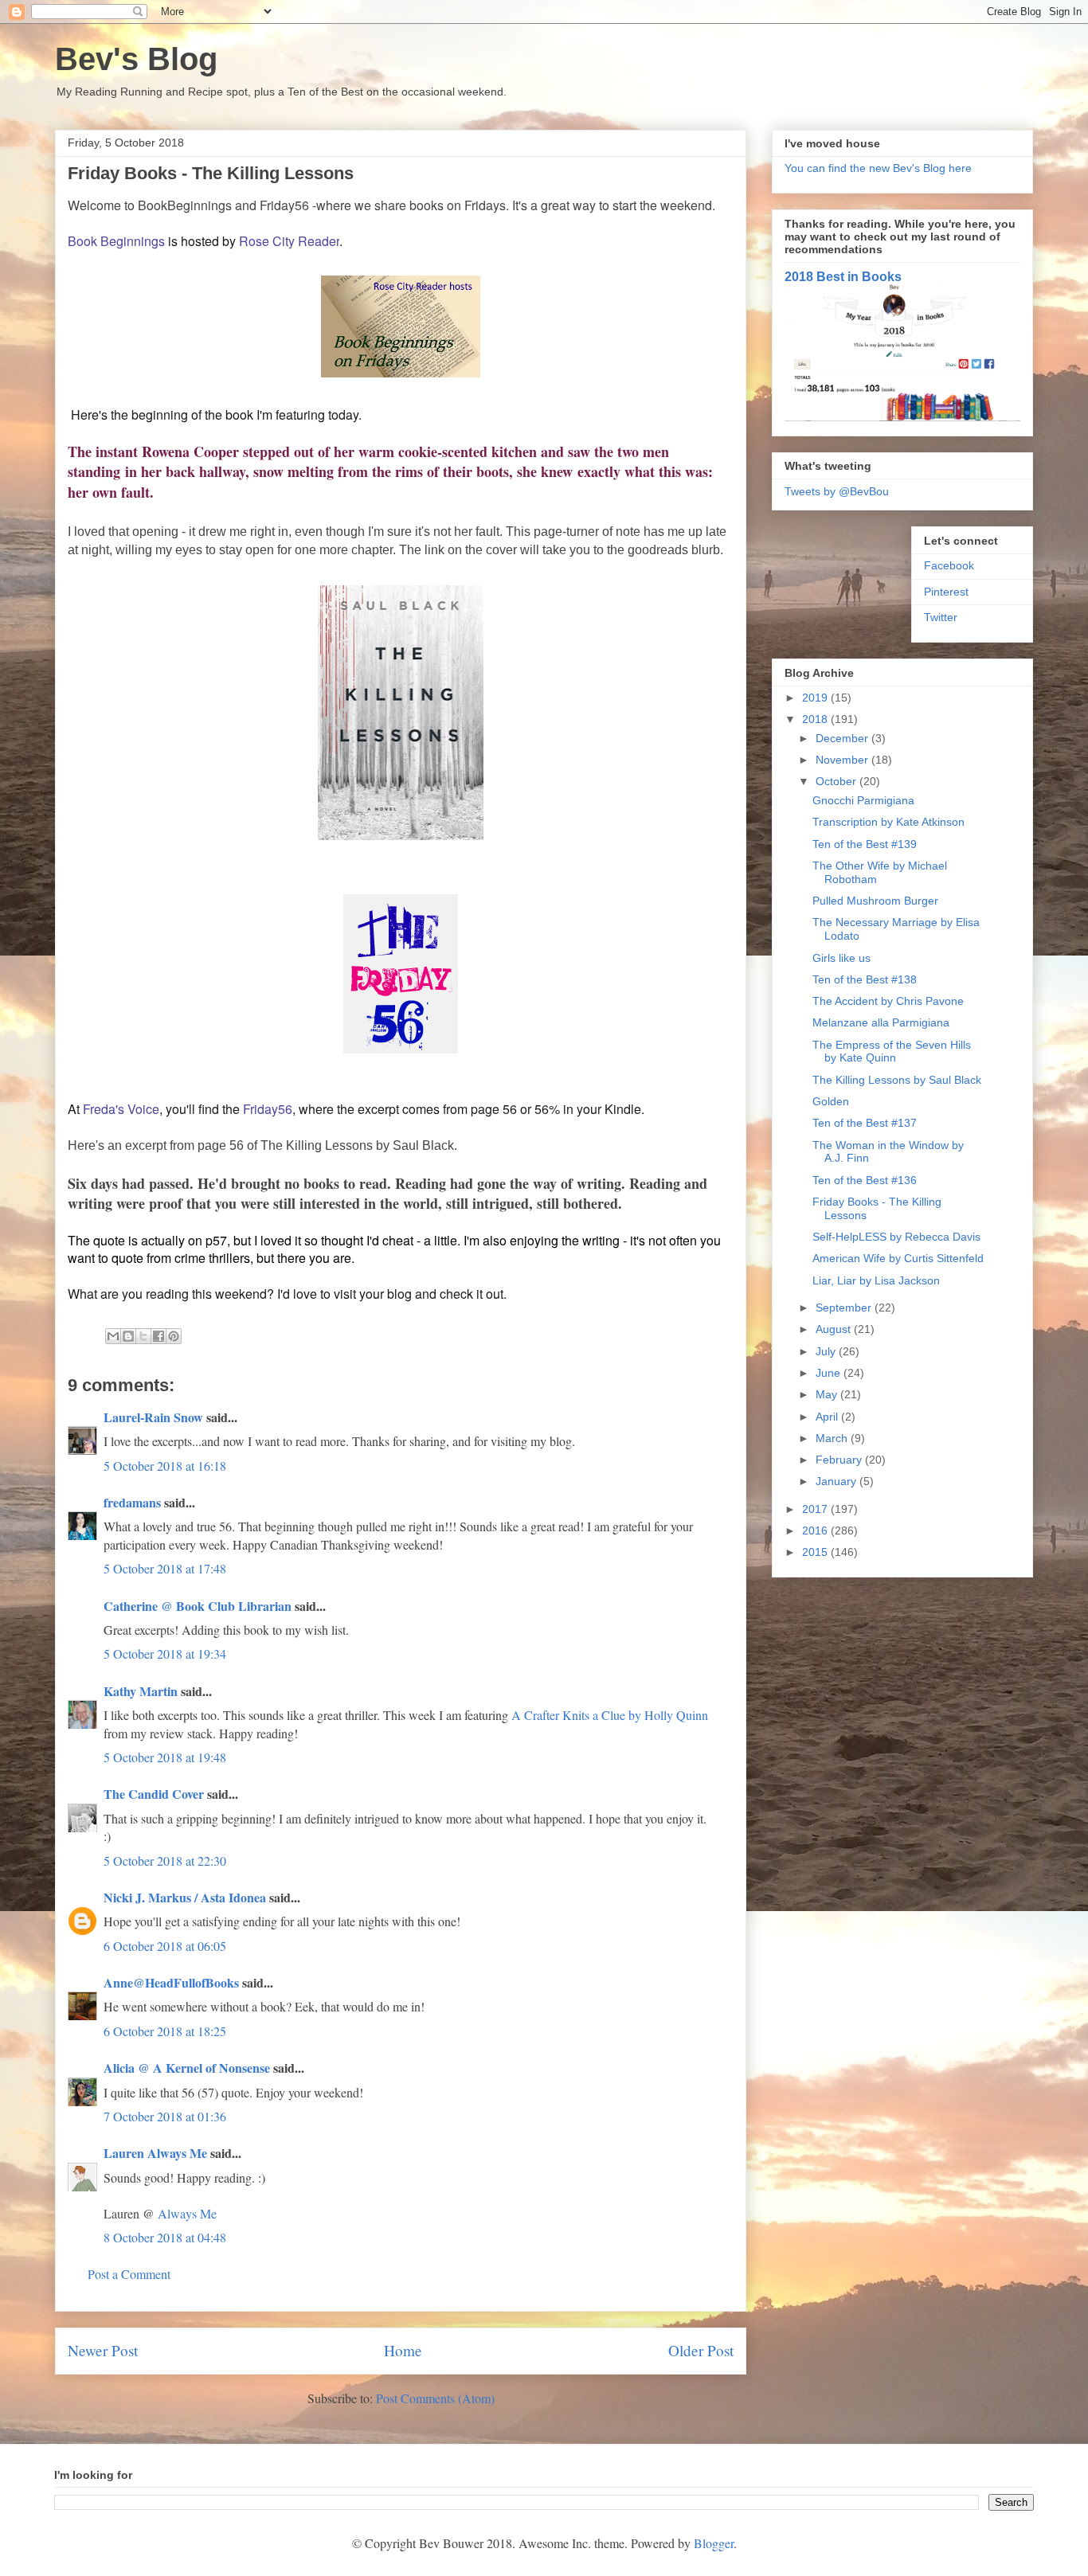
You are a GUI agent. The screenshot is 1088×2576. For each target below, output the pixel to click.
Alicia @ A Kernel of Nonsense (187, 2068)
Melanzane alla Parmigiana (881, 1022)
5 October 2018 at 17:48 (165, 1568)
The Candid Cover (154, 1794)
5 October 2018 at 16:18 (165, 1466)
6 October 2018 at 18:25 (165, 2031)
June (830, 1373)
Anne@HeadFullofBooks (171, 1982)
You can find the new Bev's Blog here (878, 168)
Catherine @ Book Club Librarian (198, 1606)
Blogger (714, 2543)
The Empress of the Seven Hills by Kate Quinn (892, 1052)
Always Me (187, 2213)
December (843, 738)
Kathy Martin (141, 1691)
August (835, 1329)
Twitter (941, 617)
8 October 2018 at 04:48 (165, 2237)
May (828, 1394)
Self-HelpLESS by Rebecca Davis (896, 1237)
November (843, 760)
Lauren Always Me (155, 2153)
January (838, 1481)
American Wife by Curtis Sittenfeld (898, 1258)
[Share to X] (143, 1336)
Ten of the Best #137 (865, 1123)
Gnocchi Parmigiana (863, 800)
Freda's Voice (121, 1109)
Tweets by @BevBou (837, 491)
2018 (816, 719)
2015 (816, 1552)
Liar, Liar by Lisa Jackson (876, 1280)
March (833, 1438)
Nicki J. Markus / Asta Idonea (185, 1897)
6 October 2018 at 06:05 (165, 1946)
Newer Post (103, 2350)
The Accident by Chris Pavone (888, 1001)
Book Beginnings (116, 241)
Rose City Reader (289, 241)
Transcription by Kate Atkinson (888, 822)
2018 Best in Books (843, 276)
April (828, 1417)
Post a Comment (129, 2274)
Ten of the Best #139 (865, 844)
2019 (816, 698)
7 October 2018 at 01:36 (165, 2116)
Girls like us (841, 958)
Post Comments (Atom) (435, 2398)
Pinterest (946, 592)
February (840, 1460)
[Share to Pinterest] (174, 1336)
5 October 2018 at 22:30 (165, 1861)
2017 (816, 1509)
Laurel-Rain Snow (153, 1417)
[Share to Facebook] (159, 1336)
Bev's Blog (136, 59)
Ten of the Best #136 (865, 1180)
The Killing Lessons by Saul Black (897, 1080)
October (838, 781)
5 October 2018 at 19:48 (165, 1757)
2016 (816, 1530)
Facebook (949, 565)
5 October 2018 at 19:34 (165, 1653)
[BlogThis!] (128, 1336)
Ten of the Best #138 (865, 979)
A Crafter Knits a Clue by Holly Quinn (610, 1715)
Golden (831, 1101)
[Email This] (113, 1336)
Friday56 (268, 1109)
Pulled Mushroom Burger (875, 901)
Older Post (701, 2350)
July (827, 1351)
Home (403, 2350)
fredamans (132, 1502)
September (845, 1308)
